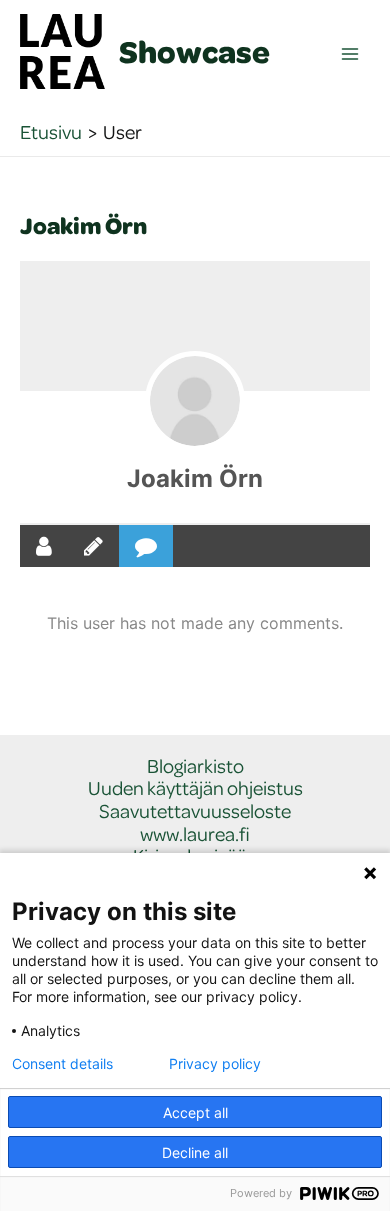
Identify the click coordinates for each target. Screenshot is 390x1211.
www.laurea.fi (195, 834)
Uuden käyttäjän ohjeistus (195, 788)
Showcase (194, 51)
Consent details (62, 1064)
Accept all (195, 1112)
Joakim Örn (195, 478)
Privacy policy (215, 1064)
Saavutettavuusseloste (195, 811)
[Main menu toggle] (350, 54)
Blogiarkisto (195, 766)
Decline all (195, 1152)
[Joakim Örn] (195, 401)
